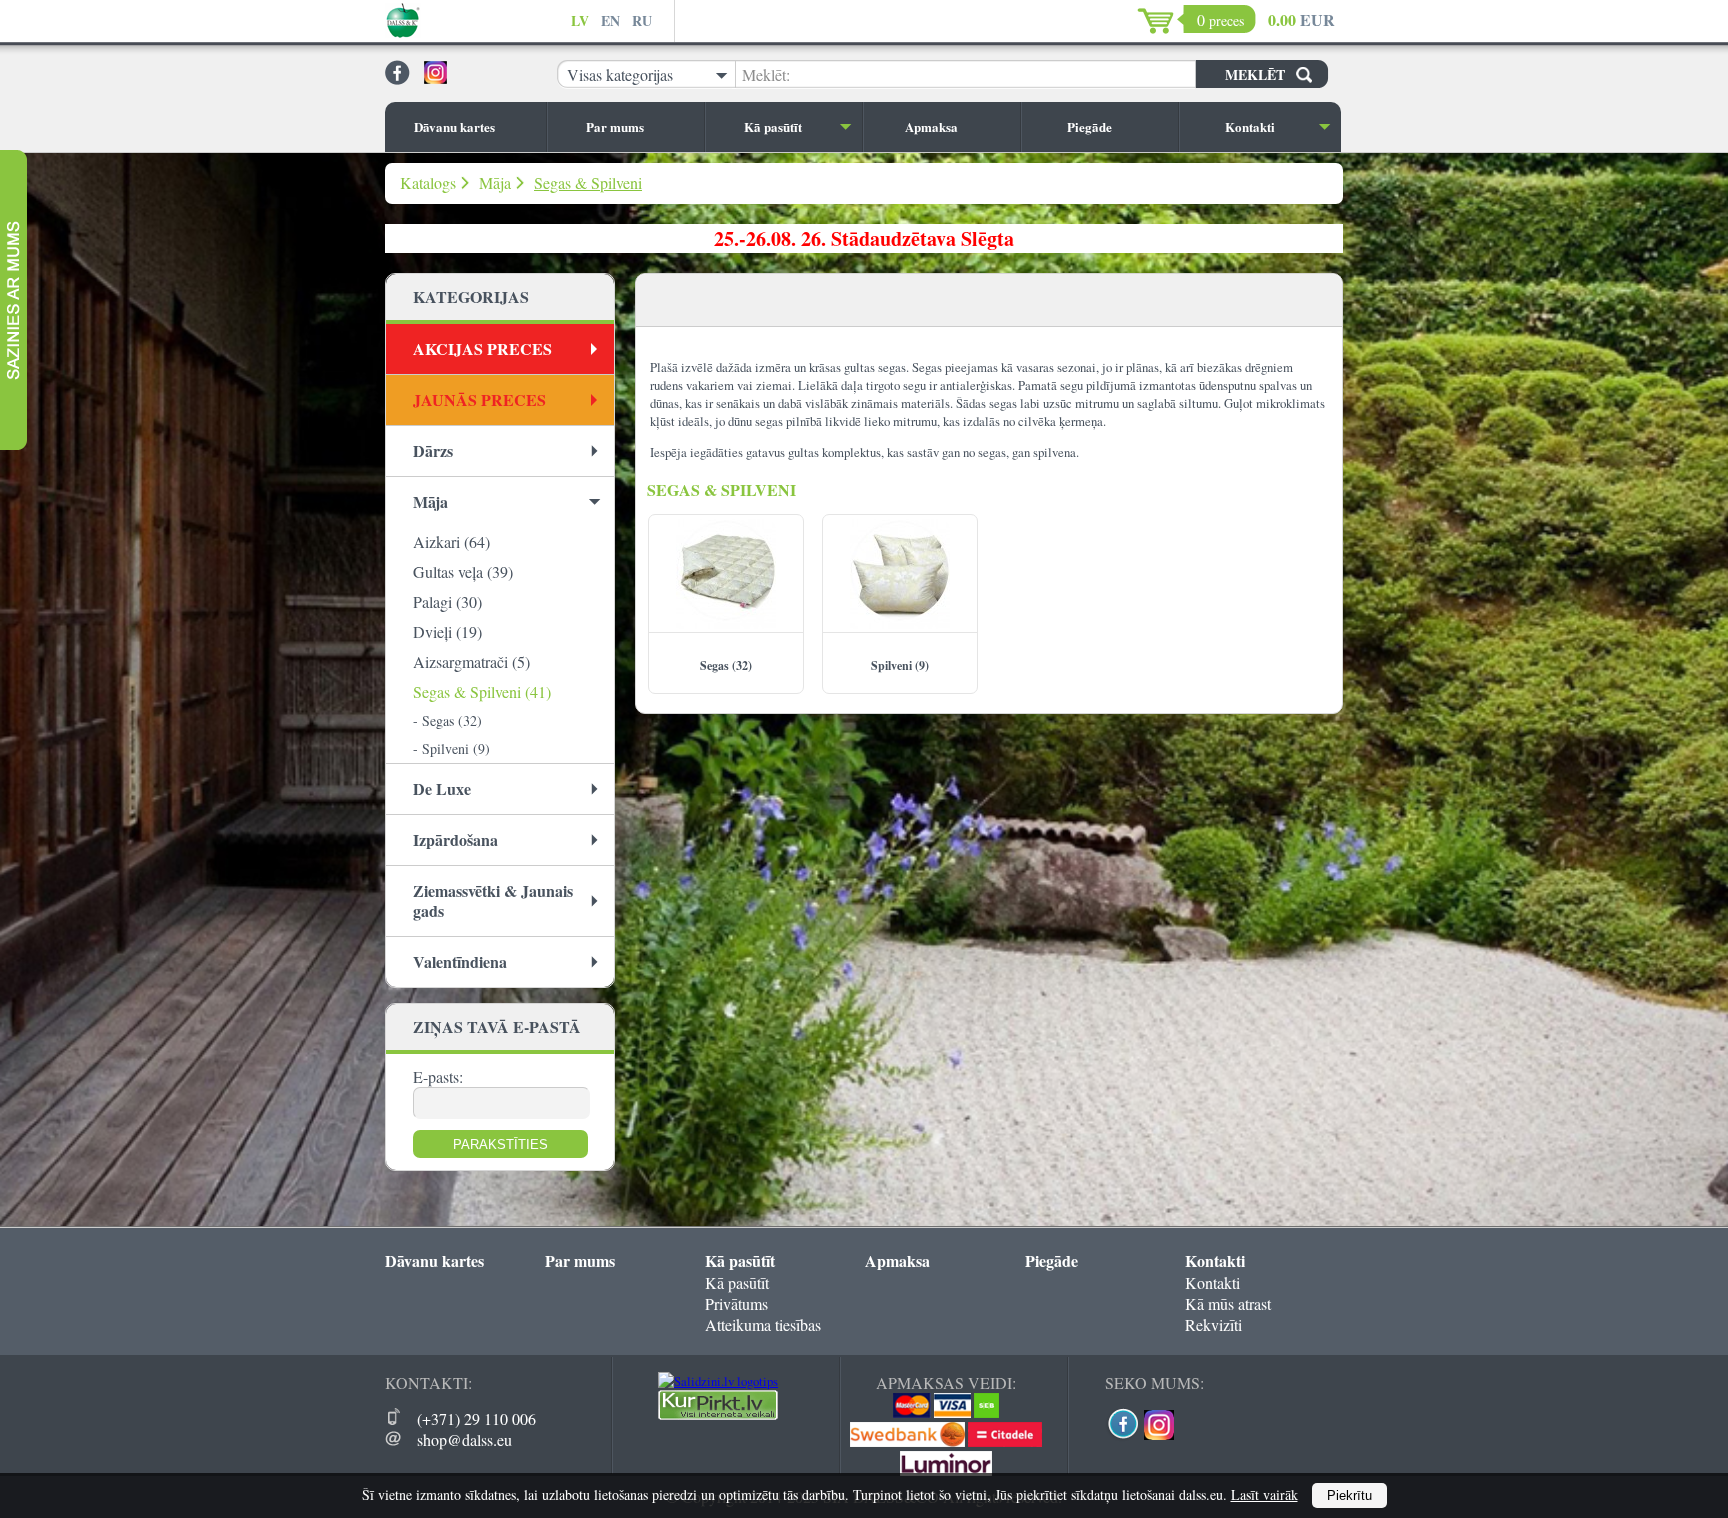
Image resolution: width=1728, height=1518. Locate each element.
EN (610, 20)
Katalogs (428, 182)
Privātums (736, 1303)
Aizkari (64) (451, 541)
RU (642, 20)
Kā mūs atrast (1228, 1303)
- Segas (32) (447, 720)
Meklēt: (766, 74)
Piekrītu (1349, 1495)
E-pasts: (438, 1076)
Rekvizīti (1213, 1324)
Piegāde (1089, 126)
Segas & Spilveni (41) (482, 691)
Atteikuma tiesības (763, 1324)
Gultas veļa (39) (463, 571)
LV (580, 20)
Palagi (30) (447, 601)
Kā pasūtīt (773, 126)
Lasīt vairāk (1264, 1494)
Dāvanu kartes (454, 126)
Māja (495, 182)
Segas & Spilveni (588, 182)
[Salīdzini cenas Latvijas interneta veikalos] (718, 1415)
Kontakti (1250, 126)
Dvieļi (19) (447, 631)
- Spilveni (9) (451, 748)
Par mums (615, 126)
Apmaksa (931, 126)
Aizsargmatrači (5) (471, 661)
